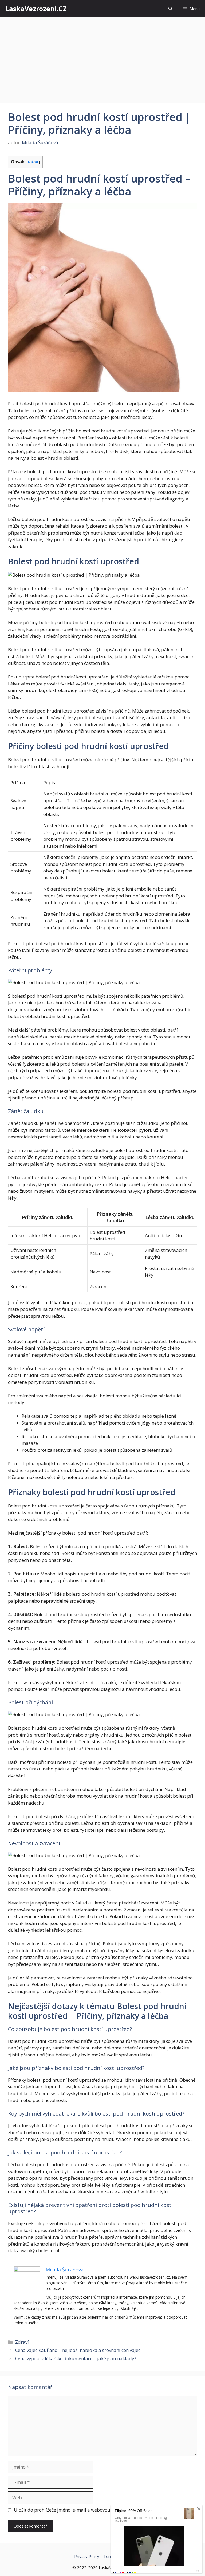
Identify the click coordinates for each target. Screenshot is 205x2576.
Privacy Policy (87, 2556)
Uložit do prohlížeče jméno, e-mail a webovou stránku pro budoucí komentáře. (97, 2510)
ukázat (33, 162)
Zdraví (22, 2342)
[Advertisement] (102, 57)
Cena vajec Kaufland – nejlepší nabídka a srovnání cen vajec (78, 2350)
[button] (170, 9)
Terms (109, 2556)
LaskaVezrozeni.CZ (36, 9)
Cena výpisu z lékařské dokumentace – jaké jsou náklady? (76, 2358)
